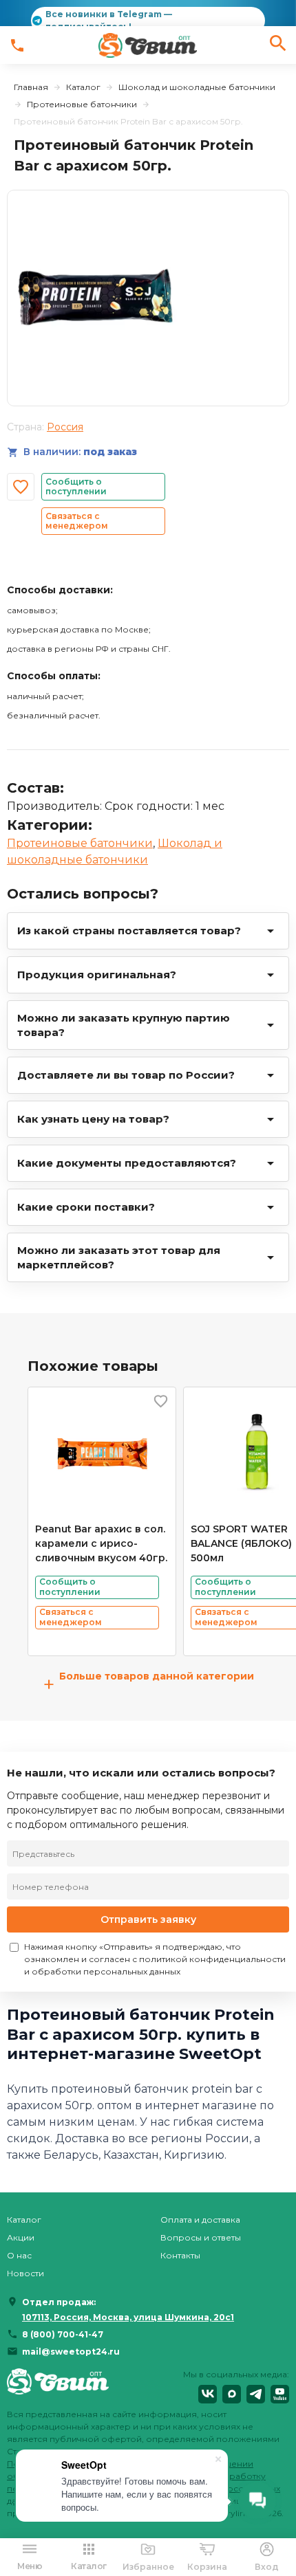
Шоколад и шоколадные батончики (197, 87)
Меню (30, 2566)
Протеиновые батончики (82, 104)
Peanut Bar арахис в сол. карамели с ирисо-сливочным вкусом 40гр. (101, 1543)
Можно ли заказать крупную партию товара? (124, 1025)
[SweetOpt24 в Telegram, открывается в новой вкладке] (256, 2394)
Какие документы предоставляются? (127, 1163)
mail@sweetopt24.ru (71, 2352)
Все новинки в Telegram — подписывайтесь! (109, 20)
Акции (21, 2237)
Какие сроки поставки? (86, 1207)
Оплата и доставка (200, 2220)
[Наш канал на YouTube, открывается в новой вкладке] (280, 2394)
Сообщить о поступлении (76, 486)
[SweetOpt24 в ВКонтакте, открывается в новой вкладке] (208, 2394)
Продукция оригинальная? (97, 975)
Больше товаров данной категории (148, 1684)
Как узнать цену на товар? (93, 1119)
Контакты (180, 2255)
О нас (19, 2255)
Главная (31, 87)
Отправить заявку (148, 1919)
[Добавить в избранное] (21, 487)
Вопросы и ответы (201, 2237)
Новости (25, 2273)
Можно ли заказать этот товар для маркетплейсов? (119, 1257)
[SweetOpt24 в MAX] (232, 2394)
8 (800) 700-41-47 (63, 2334)
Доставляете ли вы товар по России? (126, 1075)
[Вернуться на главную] (58, 2386)
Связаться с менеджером (77, 521)
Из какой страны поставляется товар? (129, 931)
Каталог (83, 87)
